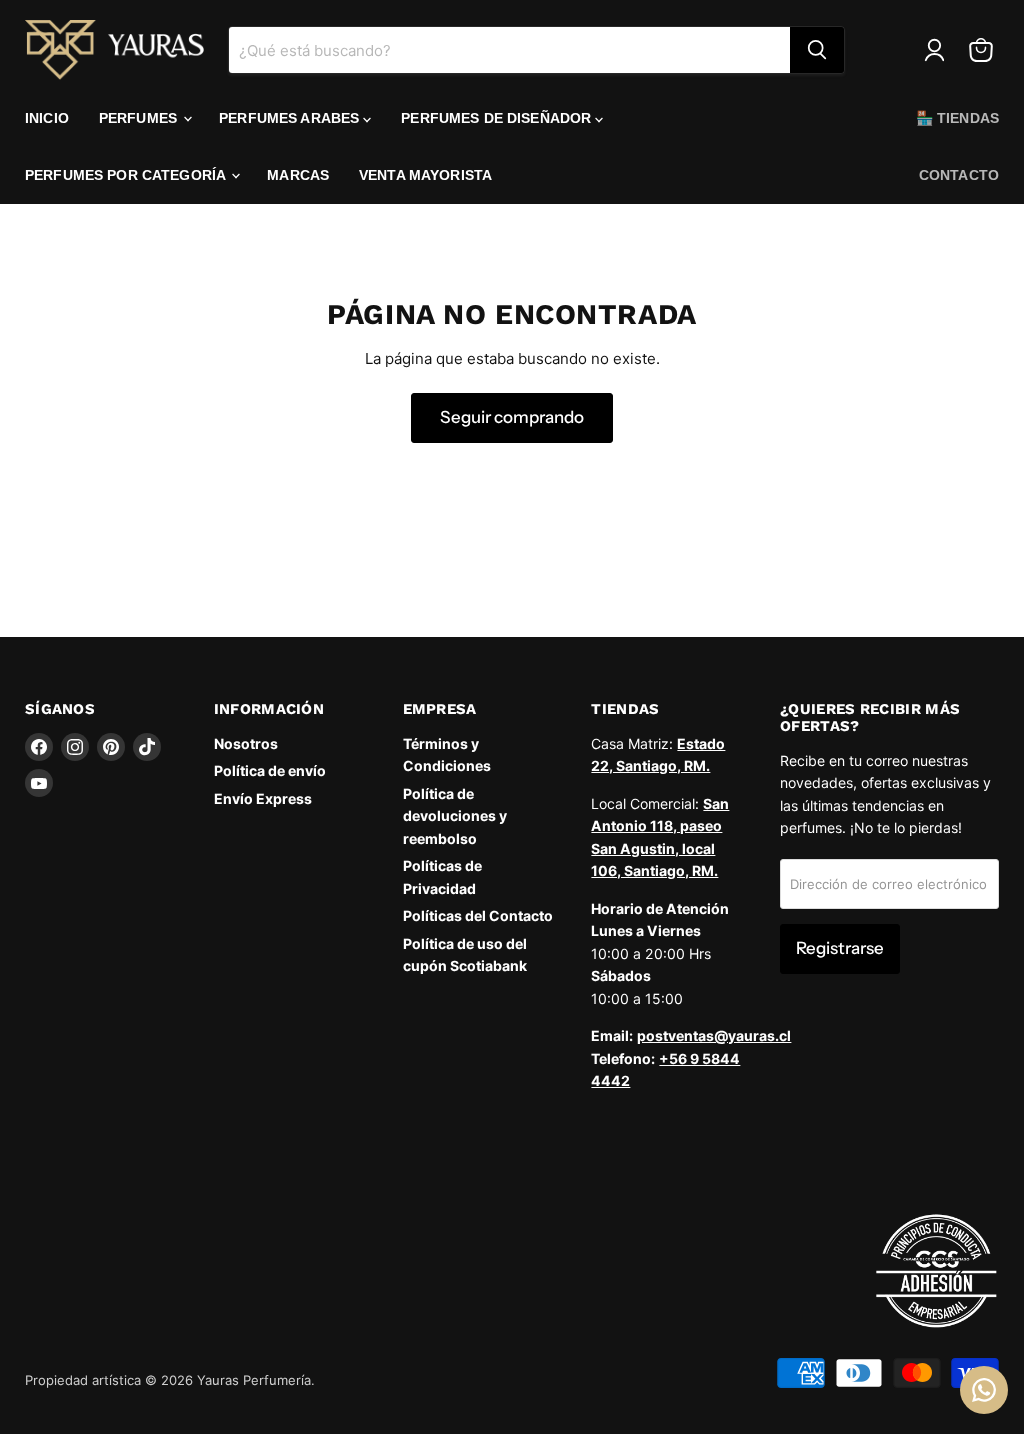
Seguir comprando (512, 417)
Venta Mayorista (425, 175)
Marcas (298, 175)
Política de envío (270, 770)
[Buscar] (817, 50)
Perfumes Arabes (291, 118)
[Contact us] (984, 1390)
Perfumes (140, 118)
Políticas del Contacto (478, 915)
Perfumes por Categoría (127, 175)
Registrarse (840, 948)
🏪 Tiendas (957, 118)
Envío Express (263, 798)
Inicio (47, 118)
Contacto (959, 175)
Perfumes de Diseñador (498, 118)
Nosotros (246, 743)
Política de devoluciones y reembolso (455, 816)
